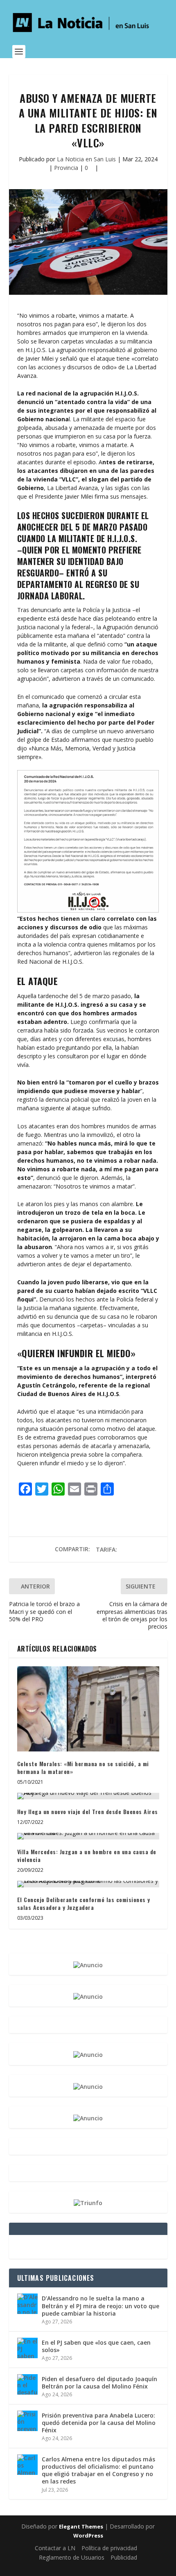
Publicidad (124, 2557)
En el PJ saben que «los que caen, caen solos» (96, 2346)
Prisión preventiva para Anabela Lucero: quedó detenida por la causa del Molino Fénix (99, 2423)
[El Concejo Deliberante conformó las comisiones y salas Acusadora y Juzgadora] (88, 1884)
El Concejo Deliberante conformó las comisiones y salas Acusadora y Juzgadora (84, 1904)
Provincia (66, 168)
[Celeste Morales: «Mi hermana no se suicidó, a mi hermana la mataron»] (88, 1709)
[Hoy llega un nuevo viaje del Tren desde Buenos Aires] (88, 1796)
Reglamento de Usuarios (72, 2557)
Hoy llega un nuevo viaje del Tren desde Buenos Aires (88, 1811)
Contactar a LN (55, 2548)
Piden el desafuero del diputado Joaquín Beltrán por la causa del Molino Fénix (99, 2383)
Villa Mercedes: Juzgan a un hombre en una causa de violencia (87, 1856)
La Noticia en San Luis (86, 159)
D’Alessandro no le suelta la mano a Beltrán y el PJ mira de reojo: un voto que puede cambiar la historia (100, 2306)
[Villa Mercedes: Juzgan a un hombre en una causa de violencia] (88, 1836)
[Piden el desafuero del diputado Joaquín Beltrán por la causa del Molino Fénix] (27, 2384)
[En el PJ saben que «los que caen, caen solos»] (27, 2348)
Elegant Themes (81, 2526)
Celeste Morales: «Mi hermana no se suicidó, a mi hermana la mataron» (83, 1768)
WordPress (88, 2535)
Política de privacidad (109, 2548)
